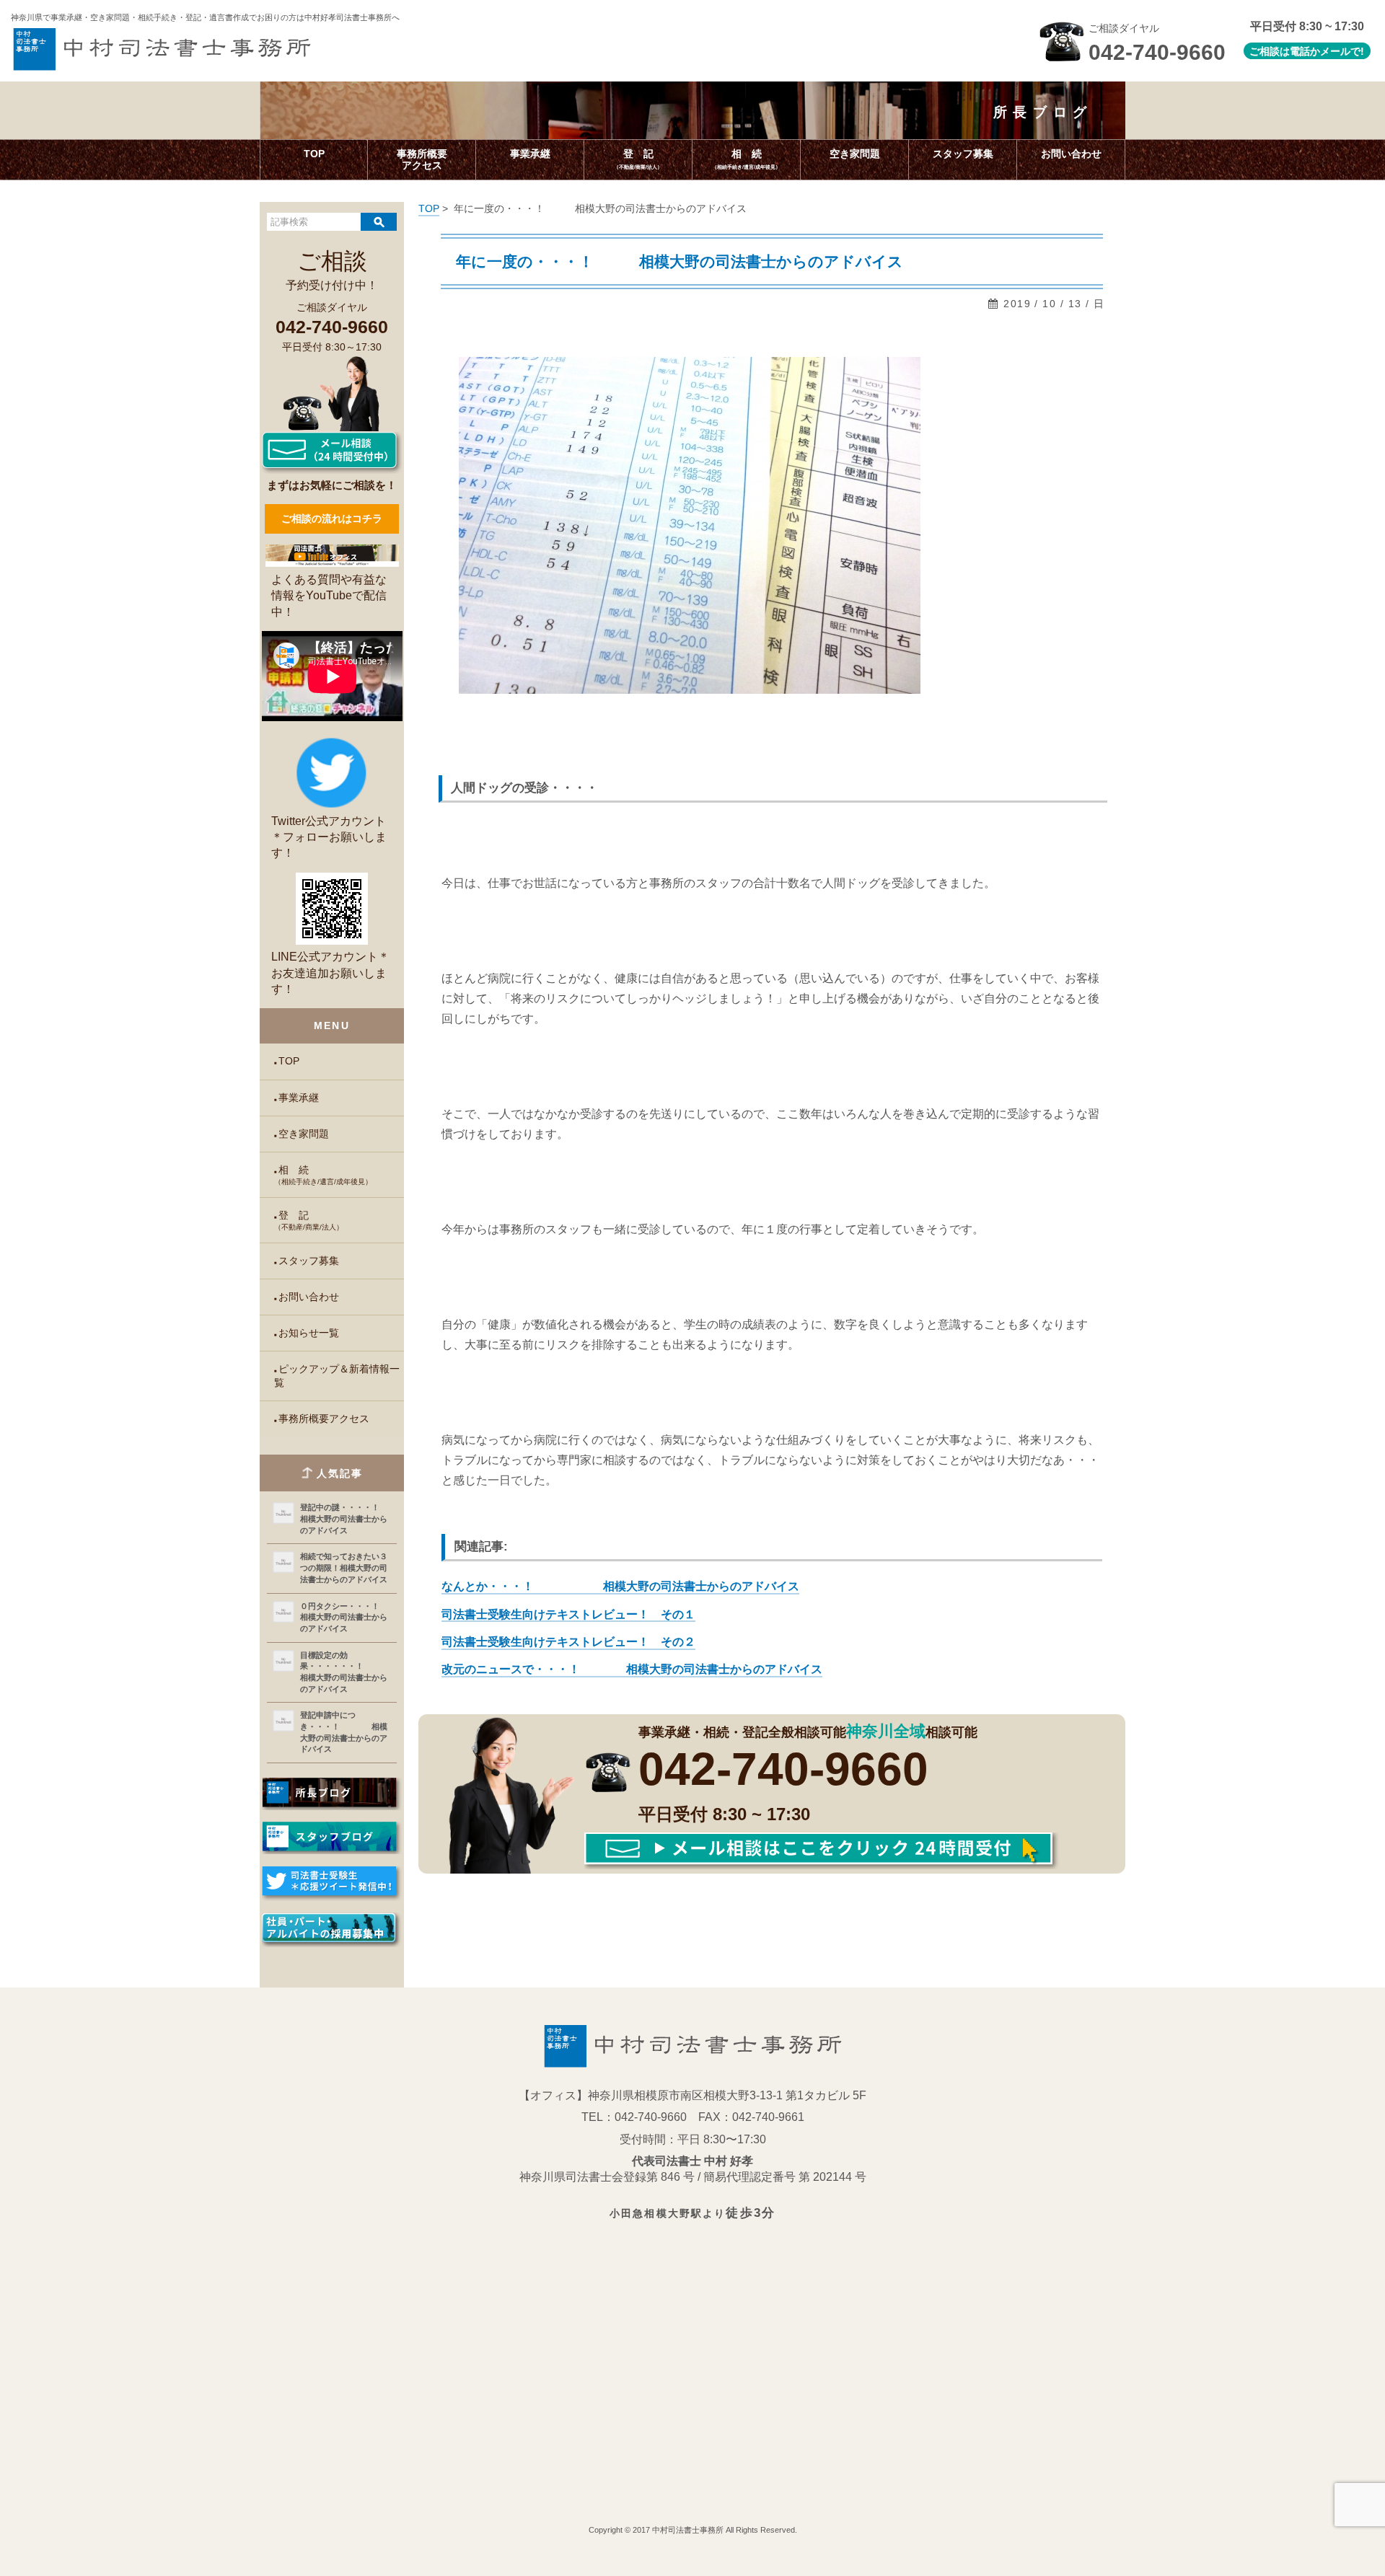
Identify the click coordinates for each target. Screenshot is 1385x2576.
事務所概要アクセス (324, 1419)
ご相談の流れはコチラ (332, 519)
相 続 (323, 1175)
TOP (289, 1061)
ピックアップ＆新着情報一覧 (337, 1376)
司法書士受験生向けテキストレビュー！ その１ (568, 1614)
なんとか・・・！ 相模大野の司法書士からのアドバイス (620, 1586)
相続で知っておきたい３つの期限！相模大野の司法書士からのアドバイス (344, 1567)
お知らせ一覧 (309, 1333)
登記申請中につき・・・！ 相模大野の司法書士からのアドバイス (344, 1732)
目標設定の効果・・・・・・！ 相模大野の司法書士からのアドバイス (345, 1672)
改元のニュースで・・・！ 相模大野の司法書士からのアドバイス (632, 1669)
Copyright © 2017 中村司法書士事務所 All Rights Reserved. (693, 2530)
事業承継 (299, 1098)
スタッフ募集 (309, 1261)
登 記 (309, 1221)
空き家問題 (304, 1134)
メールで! (1342, 51)
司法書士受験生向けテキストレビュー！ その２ (568, 1642)
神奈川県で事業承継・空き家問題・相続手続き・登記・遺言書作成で (205, 17)
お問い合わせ (309, 1297)
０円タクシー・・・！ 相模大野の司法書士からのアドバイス (345, 1617)
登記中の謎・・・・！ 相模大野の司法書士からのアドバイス (345, 1518)
